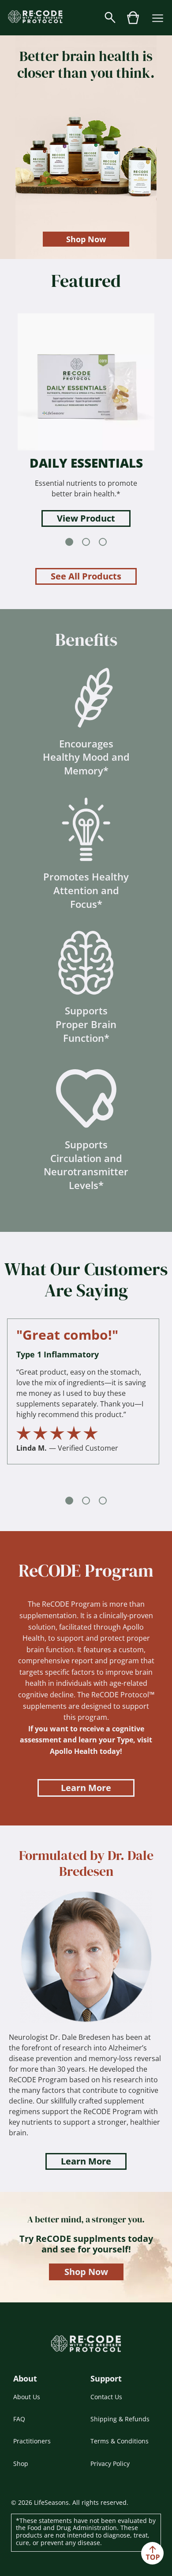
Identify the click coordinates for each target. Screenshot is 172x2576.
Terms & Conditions (120, 2441)
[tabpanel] (86, 420)
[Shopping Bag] (133, 22)
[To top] (152, 2553)
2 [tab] (86, 542)
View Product (86, 518)
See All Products (86, 576)
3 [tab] (103, 542)
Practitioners (32, 2441)
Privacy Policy (110, 2464)
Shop (21, 2464)
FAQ (19, 2419)
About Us (27, 2397)
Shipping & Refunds (120, 2419)
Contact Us (106, 2397)
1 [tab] (69, 542)
